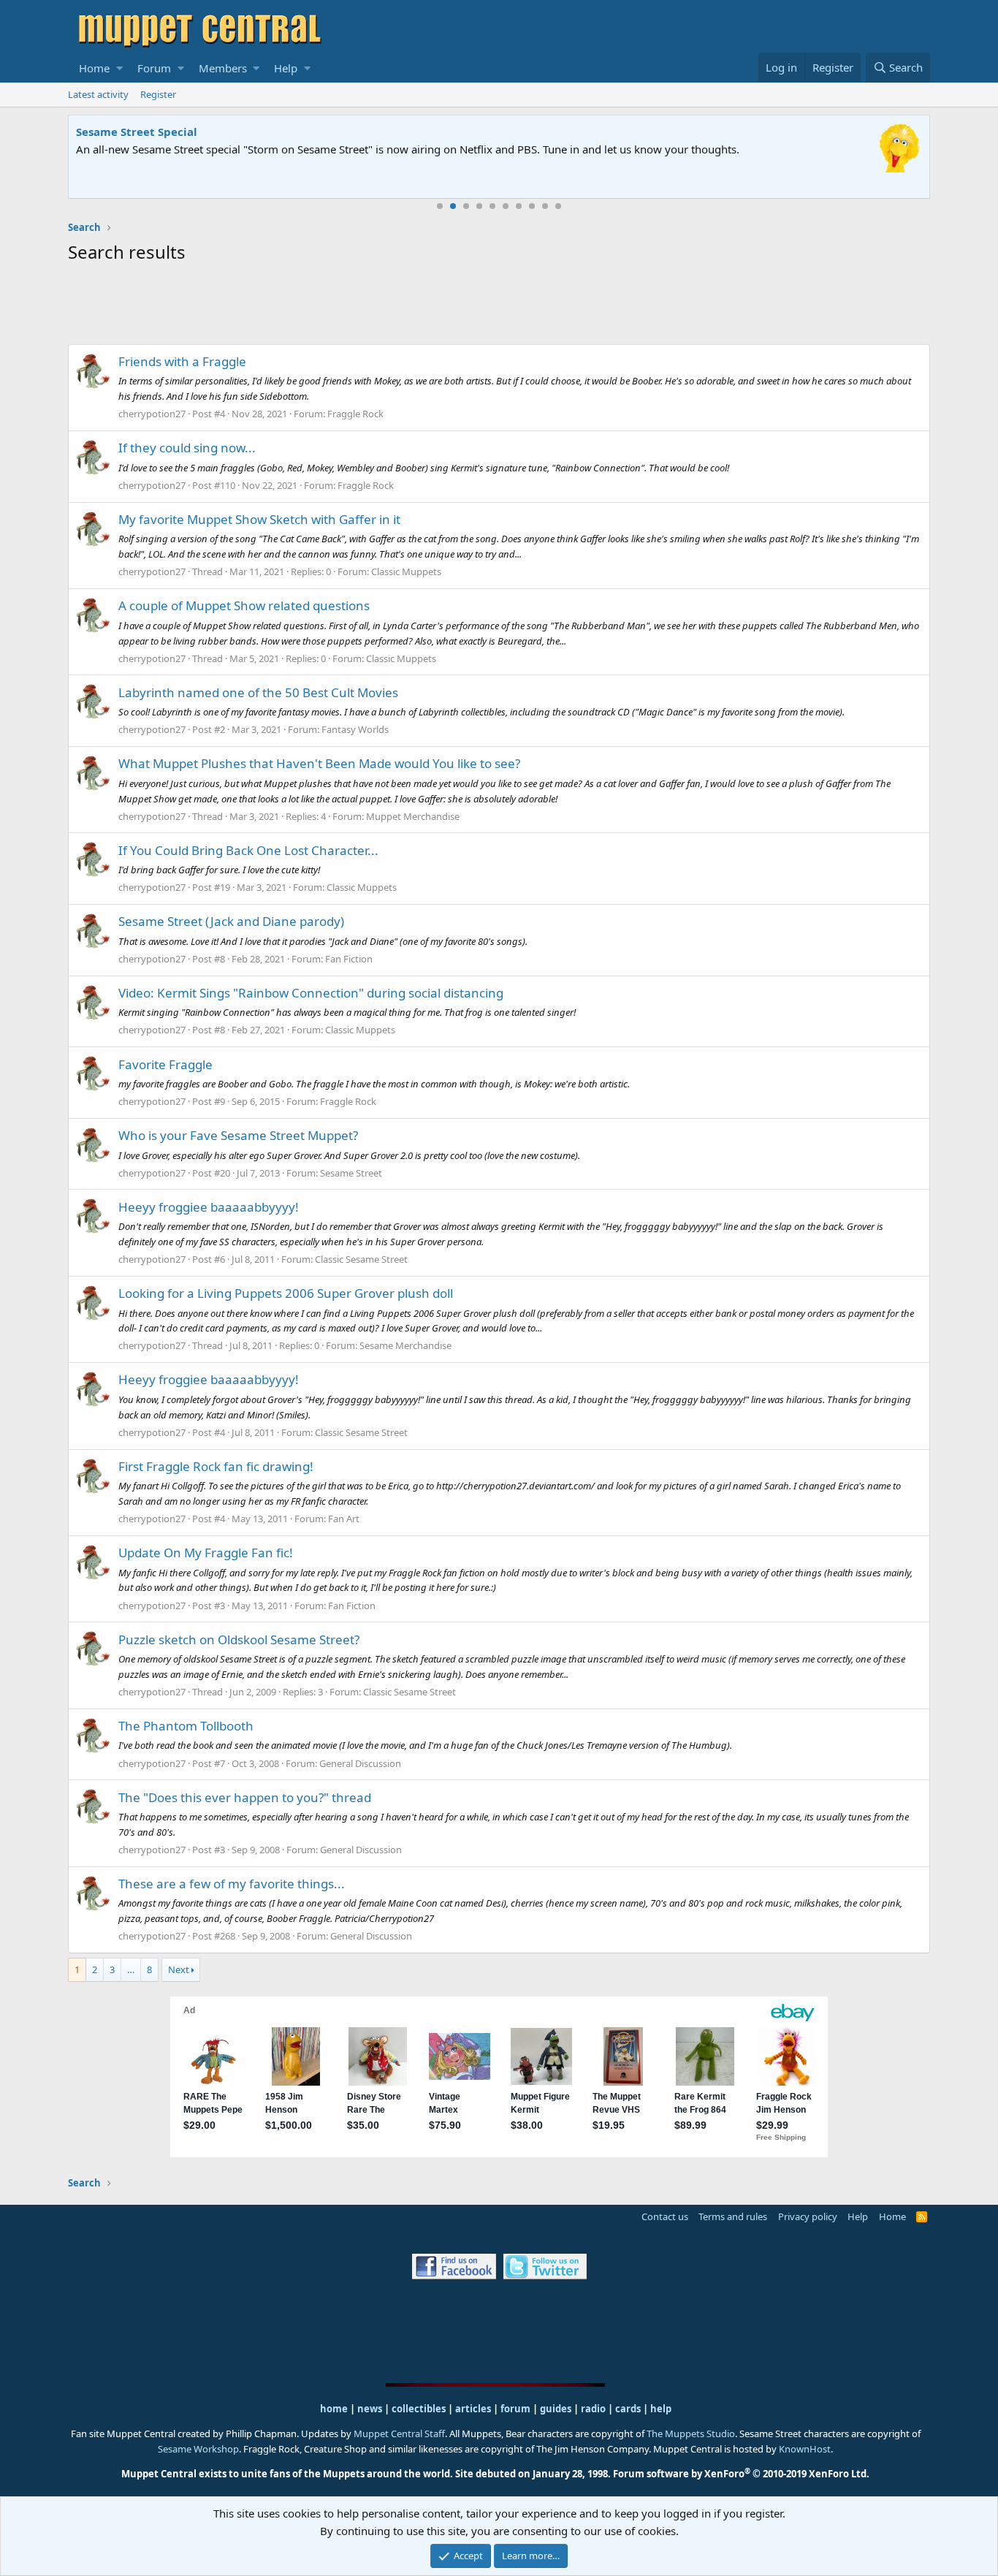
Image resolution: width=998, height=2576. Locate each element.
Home (94, 68)
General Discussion (360, 1763)
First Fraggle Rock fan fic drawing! (216, 1466)
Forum (154, 68)
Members (223, 68)
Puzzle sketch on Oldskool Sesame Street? (239, 1640)
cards (628, 2409)
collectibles (419, 2409)
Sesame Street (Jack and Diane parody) (231, 921)
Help (286, 68)
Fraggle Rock (355, 414)
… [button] (131, 1969)
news (370, 2409)
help (661, 2409)
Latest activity (98, 94)
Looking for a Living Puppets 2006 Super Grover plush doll (286, 1293)
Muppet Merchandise (413, 816)
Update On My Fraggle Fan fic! (206, 1553)
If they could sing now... (187, 448)
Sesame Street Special (137, 132)
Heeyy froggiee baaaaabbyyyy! (209, 1207)
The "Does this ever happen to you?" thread (245, 1797)
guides (556, 2409)
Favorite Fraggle (165, 1064)
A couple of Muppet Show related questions (244, 605)
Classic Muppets (406, 571)
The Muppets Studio (691, 2433)
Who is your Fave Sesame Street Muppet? (238, 1135)
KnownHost (805, 2449)
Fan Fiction (349, 959)
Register (158, 94)
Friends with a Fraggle (182, 361)
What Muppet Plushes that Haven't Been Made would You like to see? (319, 763)
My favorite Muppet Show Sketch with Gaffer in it (259, 519)
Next (179, 1969)
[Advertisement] (499, 307)
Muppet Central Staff (399, 2433)
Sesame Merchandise (405, 1345)
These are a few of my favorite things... (232, 1884)
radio (593, 2409)
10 (558, 206)
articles (474, 2409)
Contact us (665, 2216)
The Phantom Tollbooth (186, 1726)
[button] (119, 68)
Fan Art (344, 1519)
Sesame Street (351, 1173)
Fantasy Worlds (355, 729)
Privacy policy (808, 2216)
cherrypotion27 (152, 414)
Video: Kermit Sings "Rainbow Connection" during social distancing (311, 993)
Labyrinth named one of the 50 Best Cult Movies (258, 692)
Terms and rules (733, 2216)
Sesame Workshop (198, 2449)
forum (515, 2409)
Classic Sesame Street (361, 1259)
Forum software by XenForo (741, 2474)
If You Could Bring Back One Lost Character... (248, 850)
